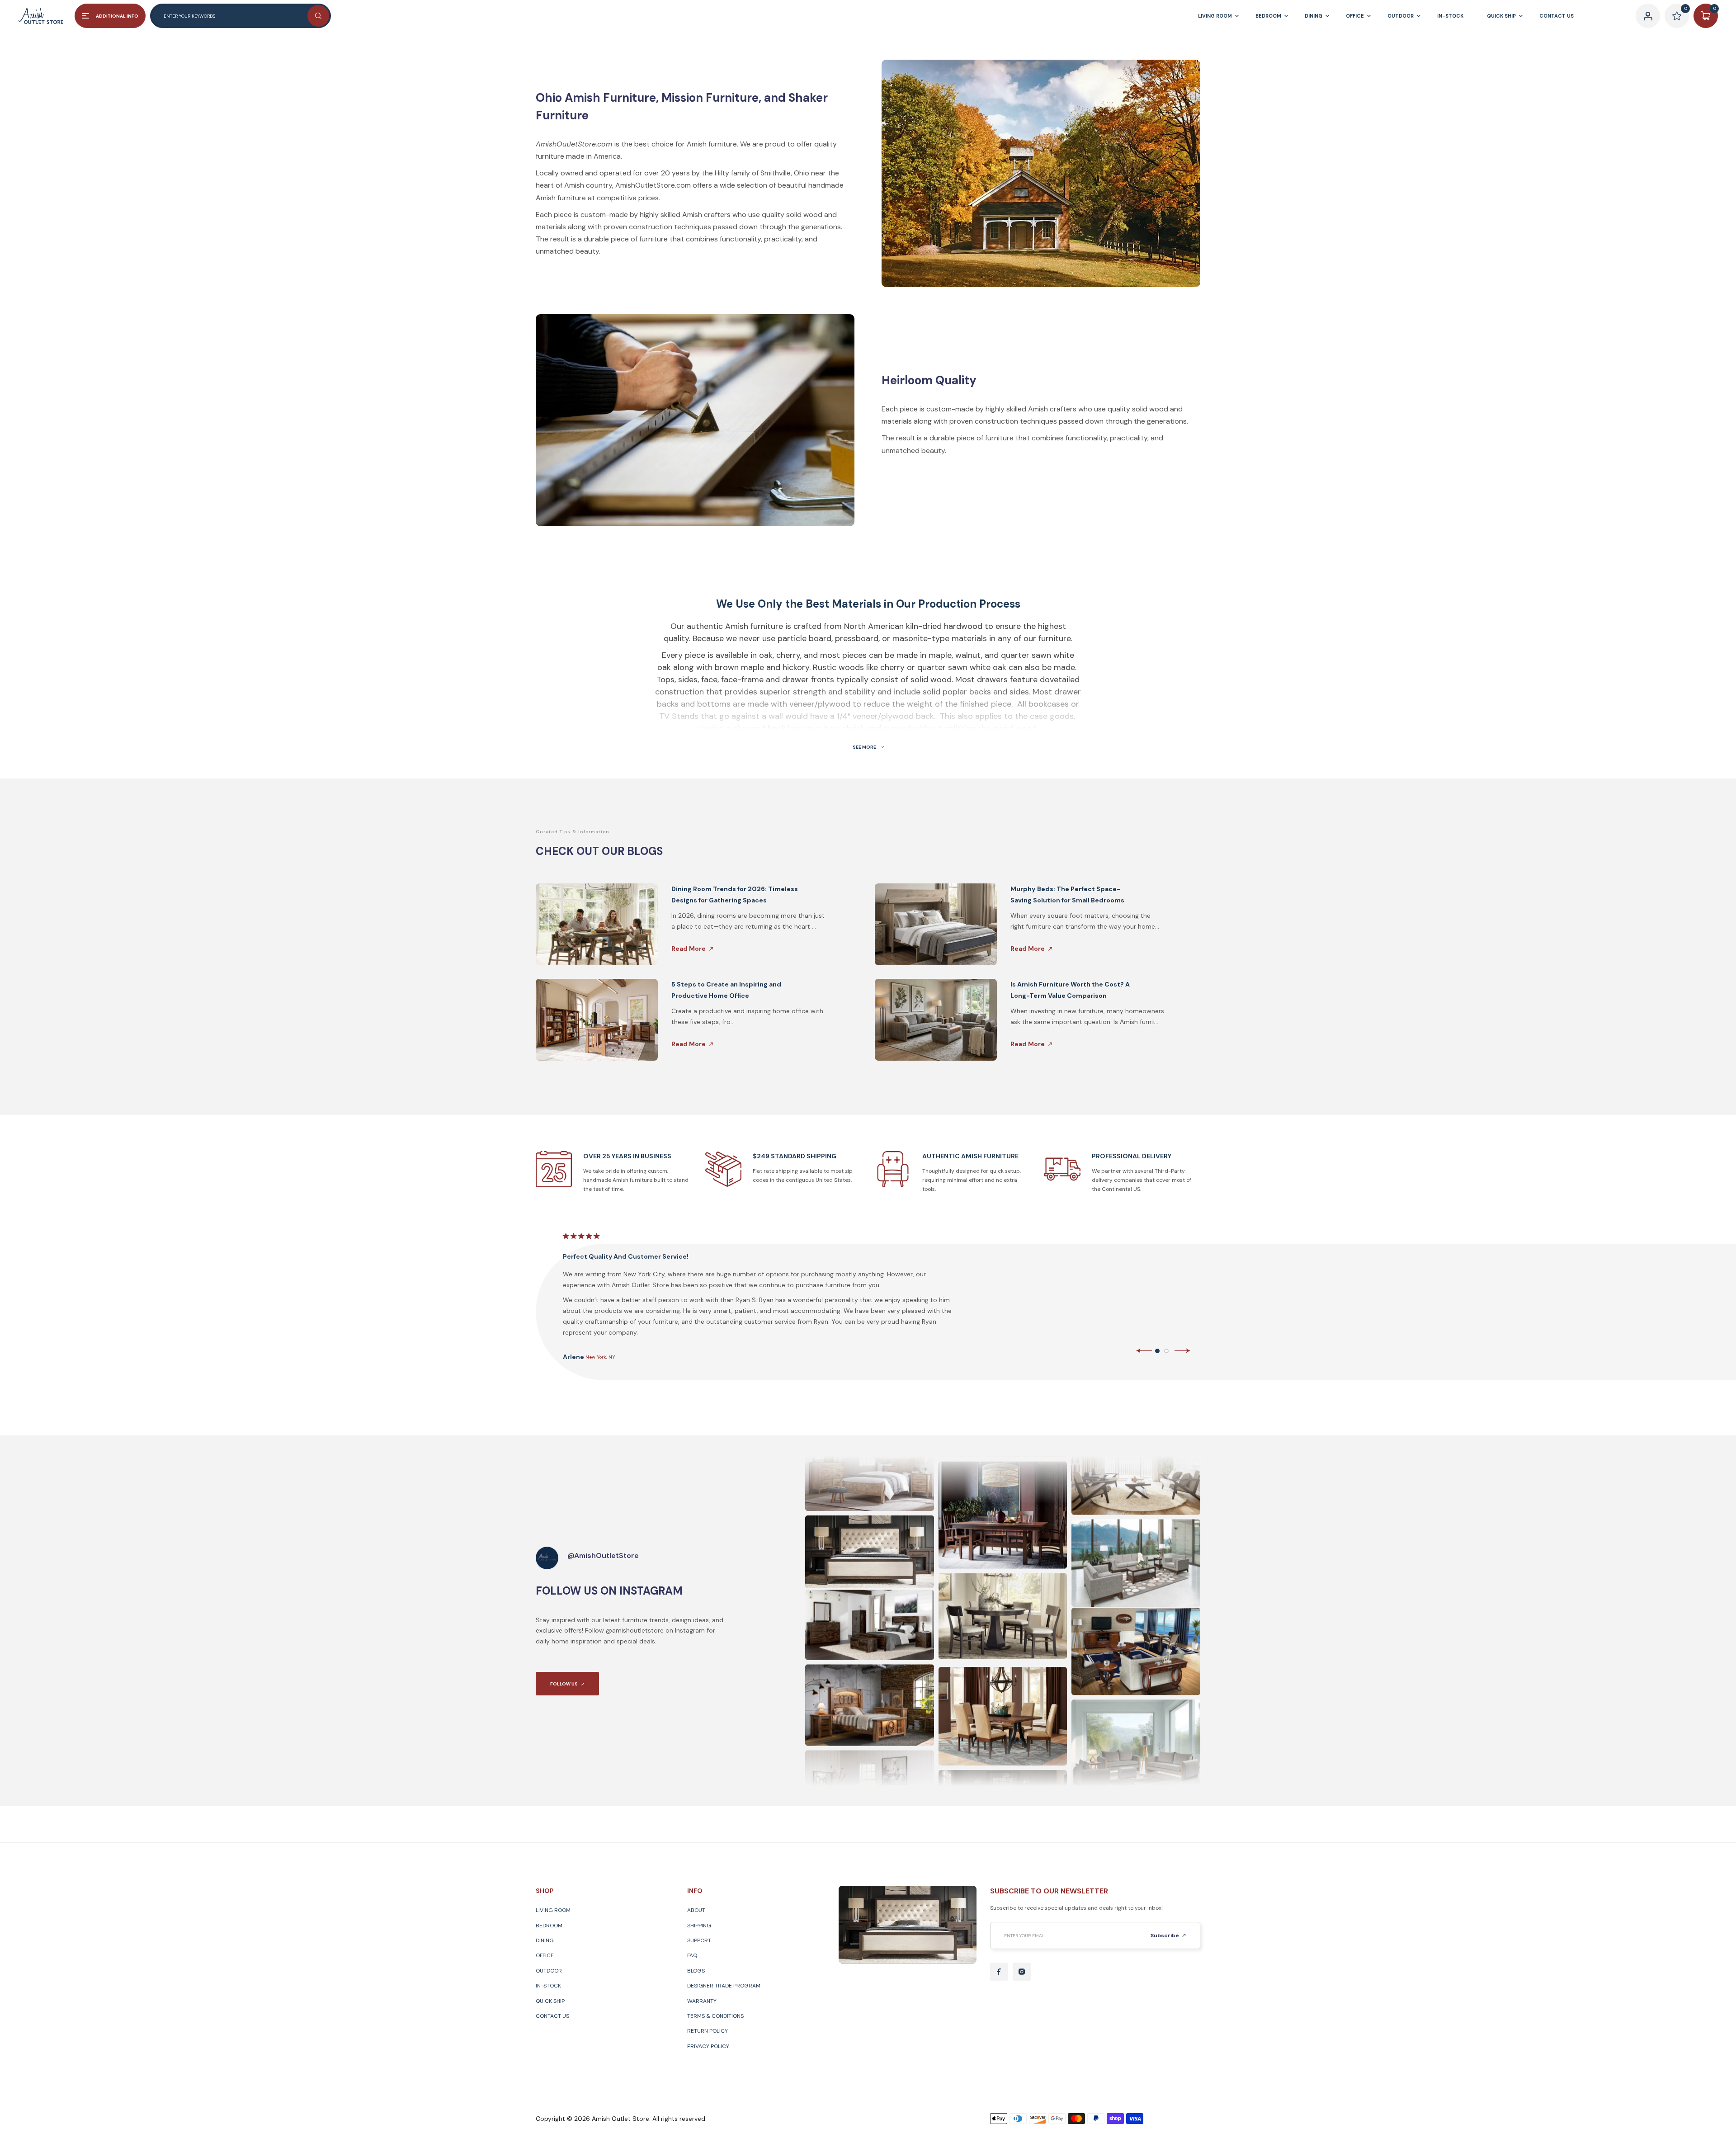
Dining (545, 1940)
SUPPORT (699, 1940)
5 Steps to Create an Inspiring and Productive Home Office (726, 990)
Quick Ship (550, 2001)
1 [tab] (1157, 1351)
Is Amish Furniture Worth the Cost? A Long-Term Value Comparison (1070, 990)
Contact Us (552, 2016)
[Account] (1648, 16)
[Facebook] (999, 1972)
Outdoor (549, 1971)
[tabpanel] (878, 1296)
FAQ (692, 1955)
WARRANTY (702, 2001)
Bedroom (549, 1926)
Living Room (553, 1910)
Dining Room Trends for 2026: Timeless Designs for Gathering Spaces (735, 894)
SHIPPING (699, 1926)
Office (545, 1955)
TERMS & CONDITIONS (715, 2016)
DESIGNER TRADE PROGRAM (724, 1986)
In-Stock (548, 1986)
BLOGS (696, 1971)
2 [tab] (1166, 1351)
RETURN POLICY (708, 2031)
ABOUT (696, 1910)
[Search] (318, 16)
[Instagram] (1022, 1972)
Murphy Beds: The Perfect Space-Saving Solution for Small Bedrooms (1067, 894)
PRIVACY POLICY (708, 2046)
